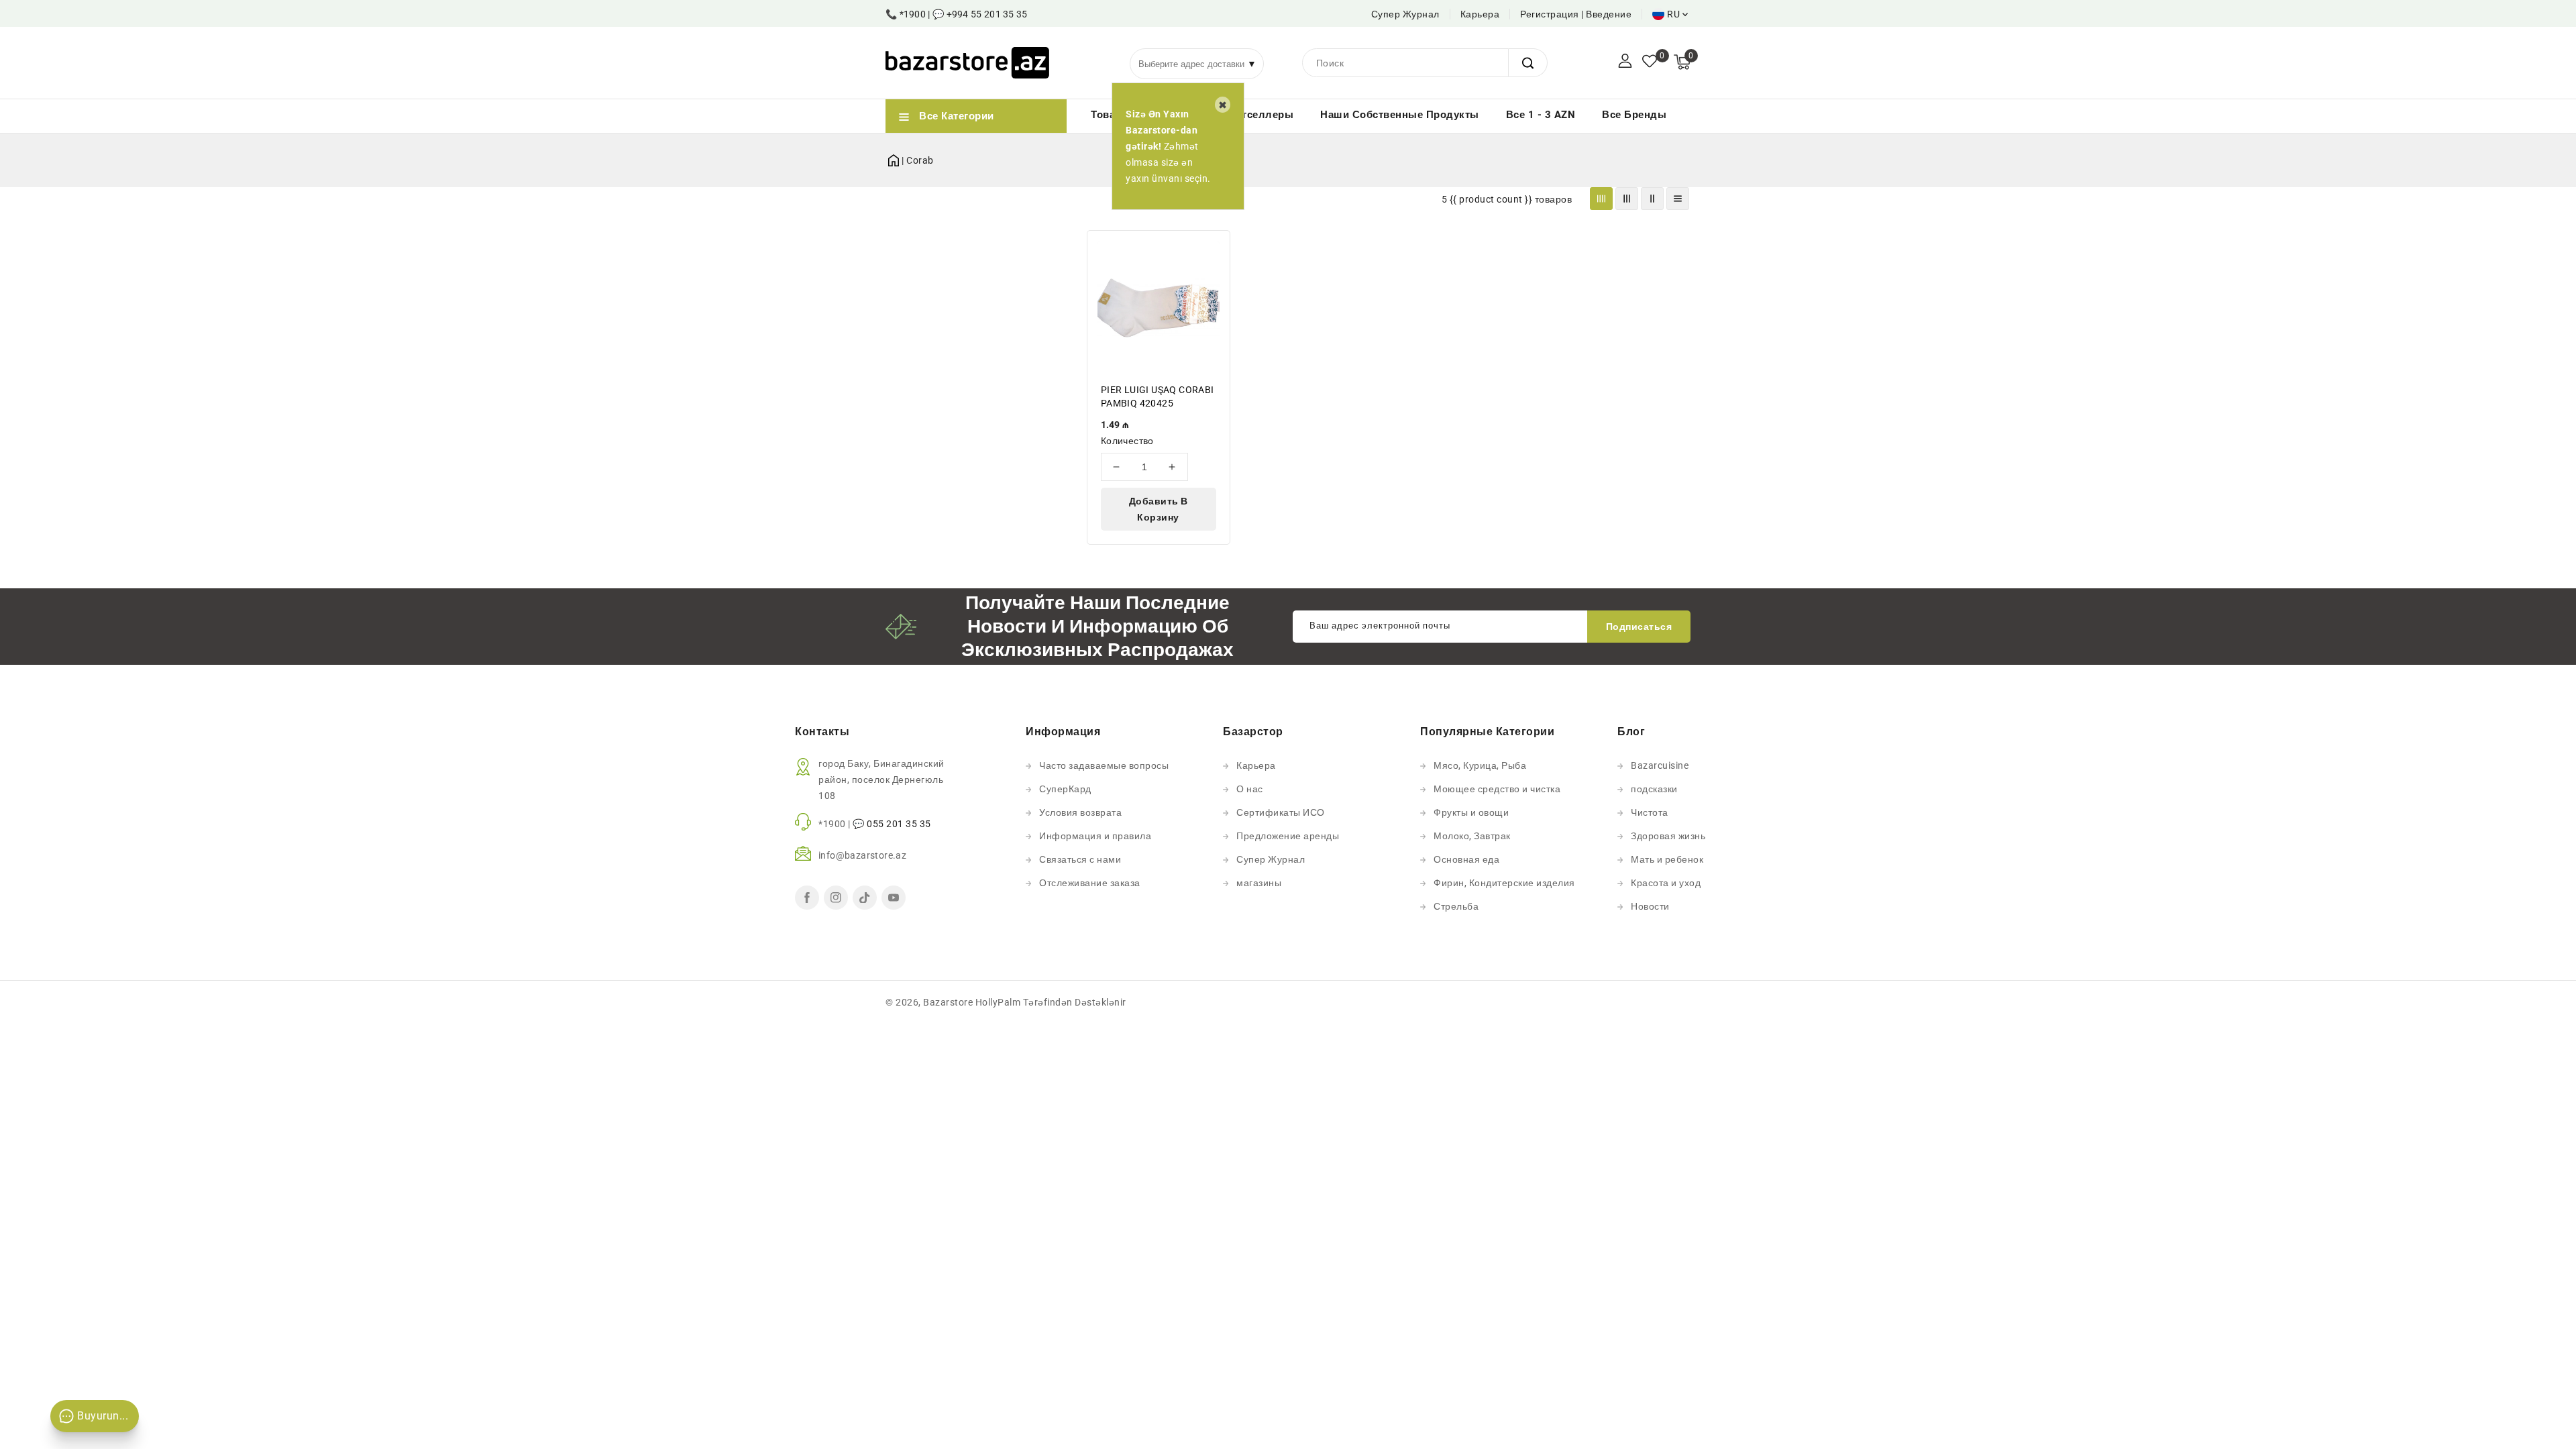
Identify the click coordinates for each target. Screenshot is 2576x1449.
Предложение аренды (1288, 836)
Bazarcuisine (1660, 765)
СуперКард (1065, 789)
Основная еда (1466, 859)
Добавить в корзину (1159, 509)
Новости (1650, 906)
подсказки (1654, 789)
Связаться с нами (1080, 859)
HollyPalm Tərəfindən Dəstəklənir (1051, 1002)
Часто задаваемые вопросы (1104, 765)
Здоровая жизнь (1668, 836)
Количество (1127, 441)
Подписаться (1639, 627)
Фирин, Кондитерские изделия (1504, 883)
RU (1673, 14)
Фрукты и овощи (1471, 812)
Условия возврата (1080, 812)
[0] (1650, 62)
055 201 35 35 (899, 824)
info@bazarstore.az (862, 855)
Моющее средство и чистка (1497, 789)
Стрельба (1456, 906)
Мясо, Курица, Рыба (1480, 765)
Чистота (1650, 812)
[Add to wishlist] (1212, 249)
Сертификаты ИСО (1281, 812)
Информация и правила (1095, 836)
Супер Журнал (1405, 14)
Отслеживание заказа (1090, 883)
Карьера (1480, 14)
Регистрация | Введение (1576, 14)
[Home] (894, 158)
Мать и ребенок (1667, 859)
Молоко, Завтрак (1472, 836)
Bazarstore (948, 1002)
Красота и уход (1666, 883)
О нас (1250, 789)
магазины (1259, 883)
